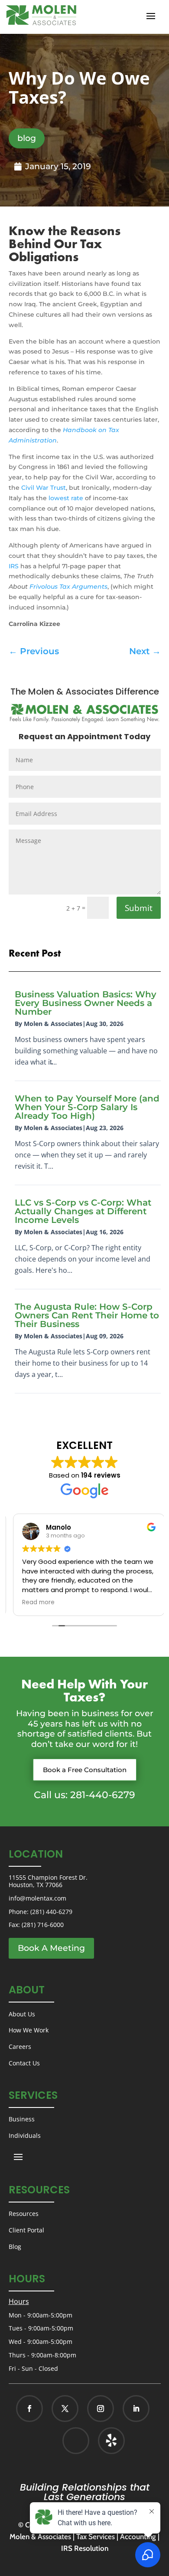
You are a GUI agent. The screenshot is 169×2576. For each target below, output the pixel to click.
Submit (139, 908)
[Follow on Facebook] (29, 2409)
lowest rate (66, 498)
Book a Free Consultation (85, 1770)
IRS (14, 566)
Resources (24, 2214)
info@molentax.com (37, 1898)
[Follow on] (102, 2441)
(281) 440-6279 (51, 1912)
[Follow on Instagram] (101, 2409)
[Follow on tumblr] (111, 2441)
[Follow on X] (65, 2409)
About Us (22, 2014)
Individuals (25, 2135)
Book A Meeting (51, 1948)
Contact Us (24, 2063)
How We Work (29, 2030)
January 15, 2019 (58, 166)
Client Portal (26, 2230)
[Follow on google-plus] (76, 2441)
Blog (15, 2247)
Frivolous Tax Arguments (68, 587)
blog (27, 138)
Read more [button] (34, 1603)
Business (22, 2119)
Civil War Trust (44, 488)
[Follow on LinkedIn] (136, 2409)
